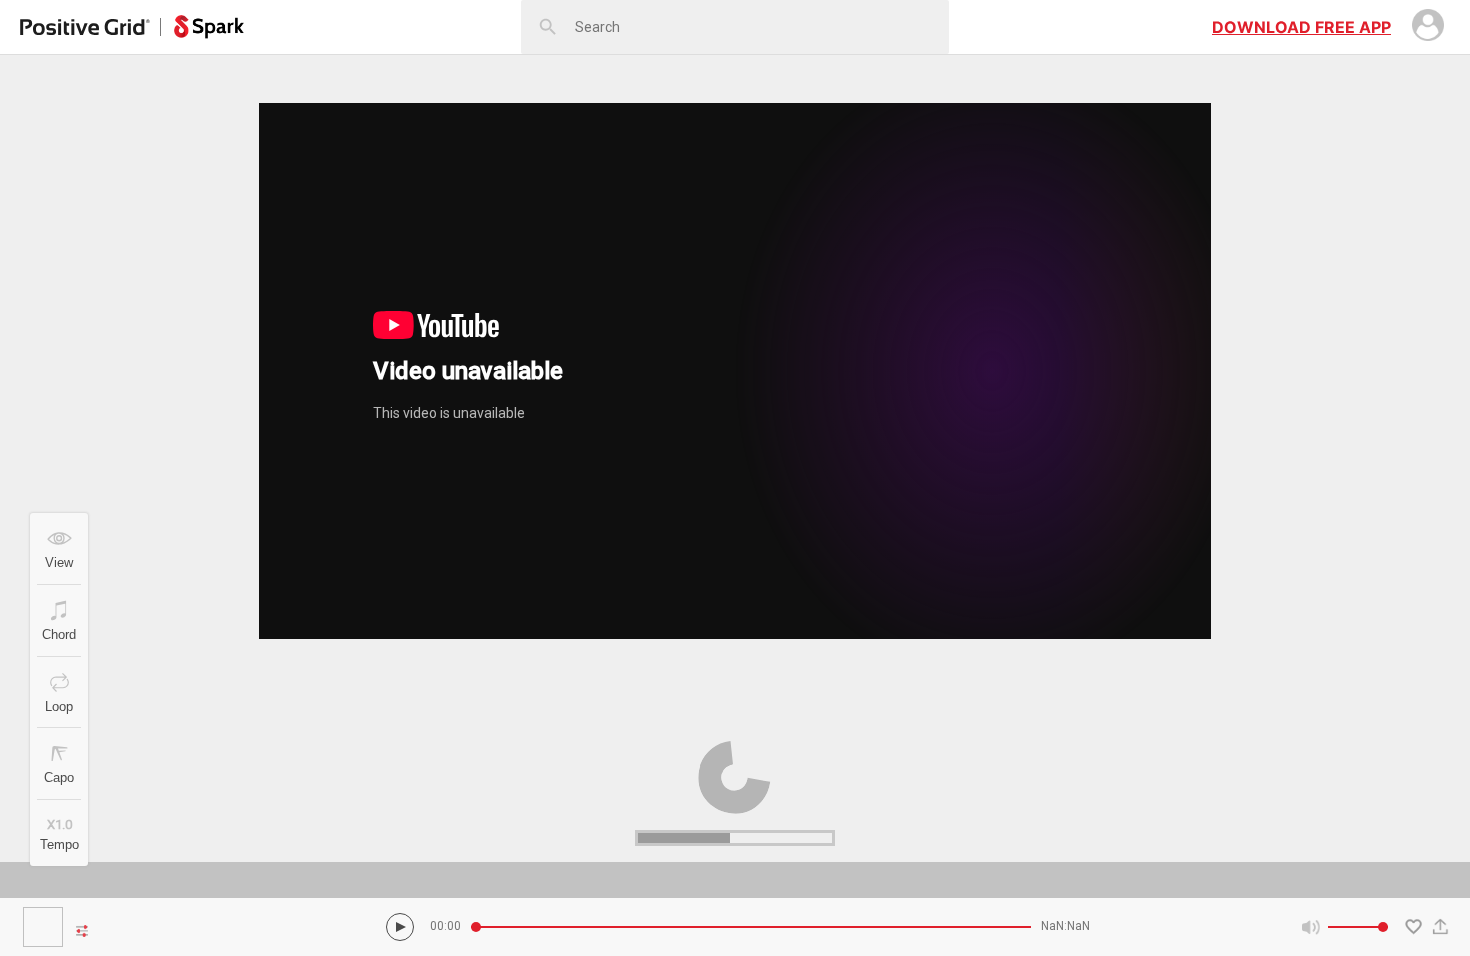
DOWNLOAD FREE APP (1301, 27)
